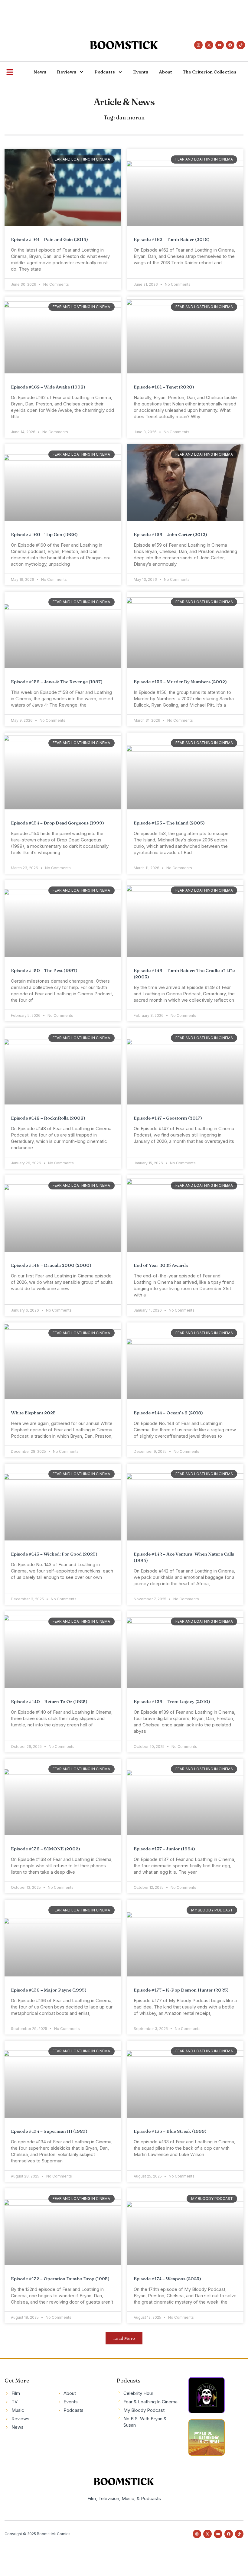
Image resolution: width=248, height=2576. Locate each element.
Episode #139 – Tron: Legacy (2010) (172, 1701)
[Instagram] (198, 45)
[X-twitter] (209, 45)
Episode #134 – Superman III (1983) (49, 2131)
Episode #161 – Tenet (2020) (164, 387)
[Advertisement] (110, 14)
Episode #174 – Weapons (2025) (167, 2279)
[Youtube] (220, 45)
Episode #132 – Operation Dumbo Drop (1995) (60, 2279)
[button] (124, 2338)
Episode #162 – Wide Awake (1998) (48, 387)
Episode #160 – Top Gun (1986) (44, 534)
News (40, 72)
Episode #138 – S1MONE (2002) (46, 1849)
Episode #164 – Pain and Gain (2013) (49, 239)
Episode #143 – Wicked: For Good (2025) (54, 1554)
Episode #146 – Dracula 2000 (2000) (51, 1265)
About (165, 72)
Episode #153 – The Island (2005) (169, 823)
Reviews (67, 72)
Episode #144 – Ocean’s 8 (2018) (168, 1413)
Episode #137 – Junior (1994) (164, 1849)
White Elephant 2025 (33, 1413)
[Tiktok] (241, 45)
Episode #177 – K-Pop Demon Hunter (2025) (181, 1990)
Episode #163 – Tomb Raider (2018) (172, 239)
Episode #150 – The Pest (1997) (44, 970)
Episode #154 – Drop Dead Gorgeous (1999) (57, 823)
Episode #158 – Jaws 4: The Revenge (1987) (57, 682)
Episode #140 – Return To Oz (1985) (49, 1701)
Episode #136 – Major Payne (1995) (49, 1990)
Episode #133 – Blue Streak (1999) (170, 2131)
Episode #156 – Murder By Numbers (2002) (180, 682)
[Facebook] (230, 45)
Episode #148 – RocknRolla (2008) (48, 1118)
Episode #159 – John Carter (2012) (170, 534)
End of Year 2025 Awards (161, 1265)
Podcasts (105, 72)
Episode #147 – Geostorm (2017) (168, 1118)
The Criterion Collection (209, 72)
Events (141, 72)
